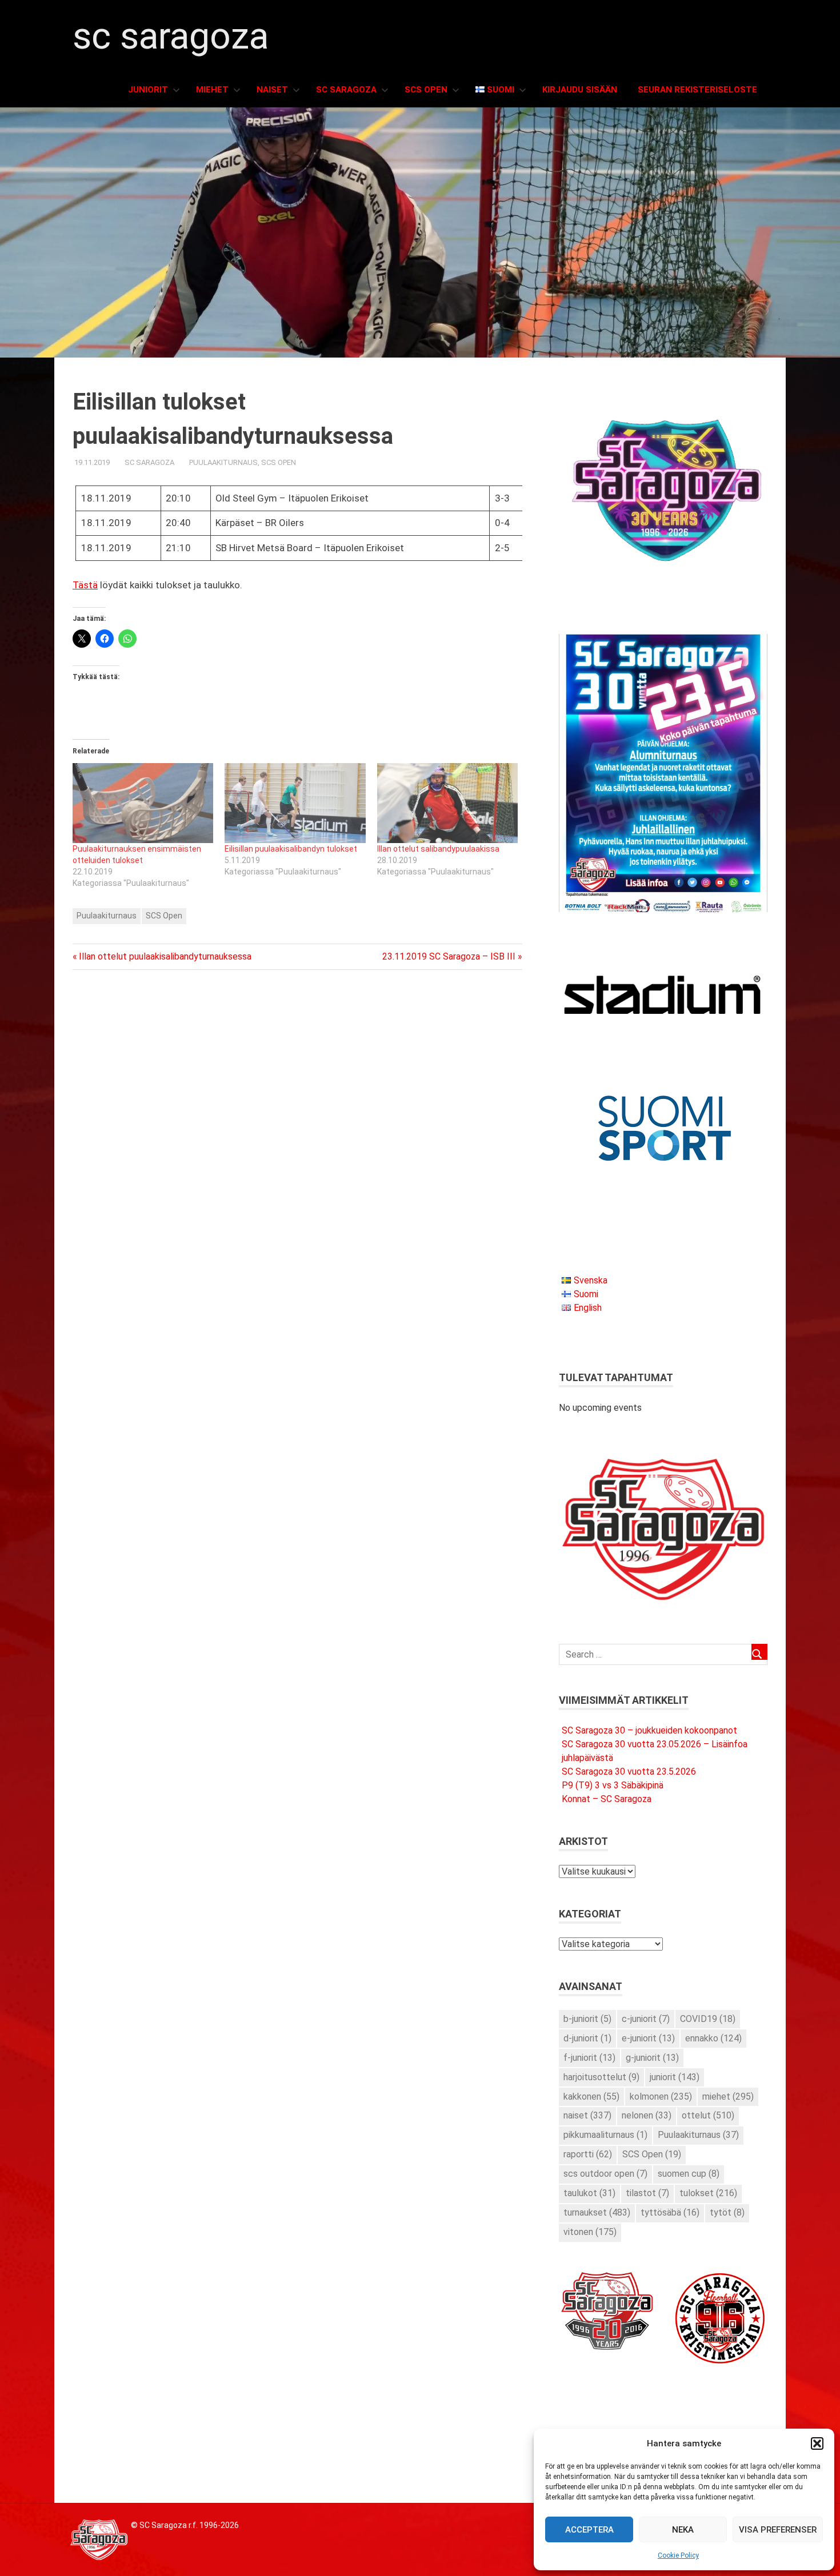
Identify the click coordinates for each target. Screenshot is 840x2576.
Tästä (85, 585)
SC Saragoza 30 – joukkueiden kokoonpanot (649, 1730)
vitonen (590, 2232)
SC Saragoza (171, 36)
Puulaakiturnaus (223, 462)
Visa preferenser (778, 2530)
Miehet (212, 90)
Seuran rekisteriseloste (697, 90)
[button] (817, 2443)
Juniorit (148, 90)
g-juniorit (652, 2058)
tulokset (708, 2193)
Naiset (272, 90)
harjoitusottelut (601, 2077)
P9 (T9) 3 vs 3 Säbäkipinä (613, 1785)
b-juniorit (587, 2019)
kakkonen (591, 2096)
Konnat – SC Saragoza (607, 1799)
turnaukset (597, 2212)
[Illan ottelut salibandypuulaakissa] (447, 803)
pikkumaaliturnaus (605, 2135)
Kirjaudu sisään (580, 90)
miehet (728, 2096)
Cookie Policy (678, 2555)
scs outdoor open (605, 2174)
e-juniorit (648, 2038)
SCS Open (426, 90)
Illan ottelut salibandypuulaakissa (438, 849)
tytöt (727, 2212)
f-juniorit (589, 2058)
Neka (683, 2530)
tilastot (647, 2193)
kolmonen (661, 2096)
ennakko (713, 2038)
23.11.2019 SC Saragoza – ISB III (449, 956)
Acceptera (589, 2530)
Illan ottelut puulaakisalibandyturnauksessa (165, 956)
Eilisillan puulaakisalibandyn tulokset (291, 849)
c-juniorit (646, 2019)
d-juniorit (587, 2038)
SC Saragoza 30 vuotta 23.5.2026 (629, 1771)
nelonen (647, 2115)
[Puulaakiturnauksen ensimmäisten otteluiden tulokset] (143, 803)
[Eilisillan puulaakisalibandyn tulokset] (295, 803)
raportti (588, 2154)
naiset (587, 2115)
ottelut (708, 2115)
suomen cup (689, 2174)
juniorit (675, 2077)
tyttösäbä (670, 2212)
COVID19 (708, 2019)
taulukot (589, 2193)
